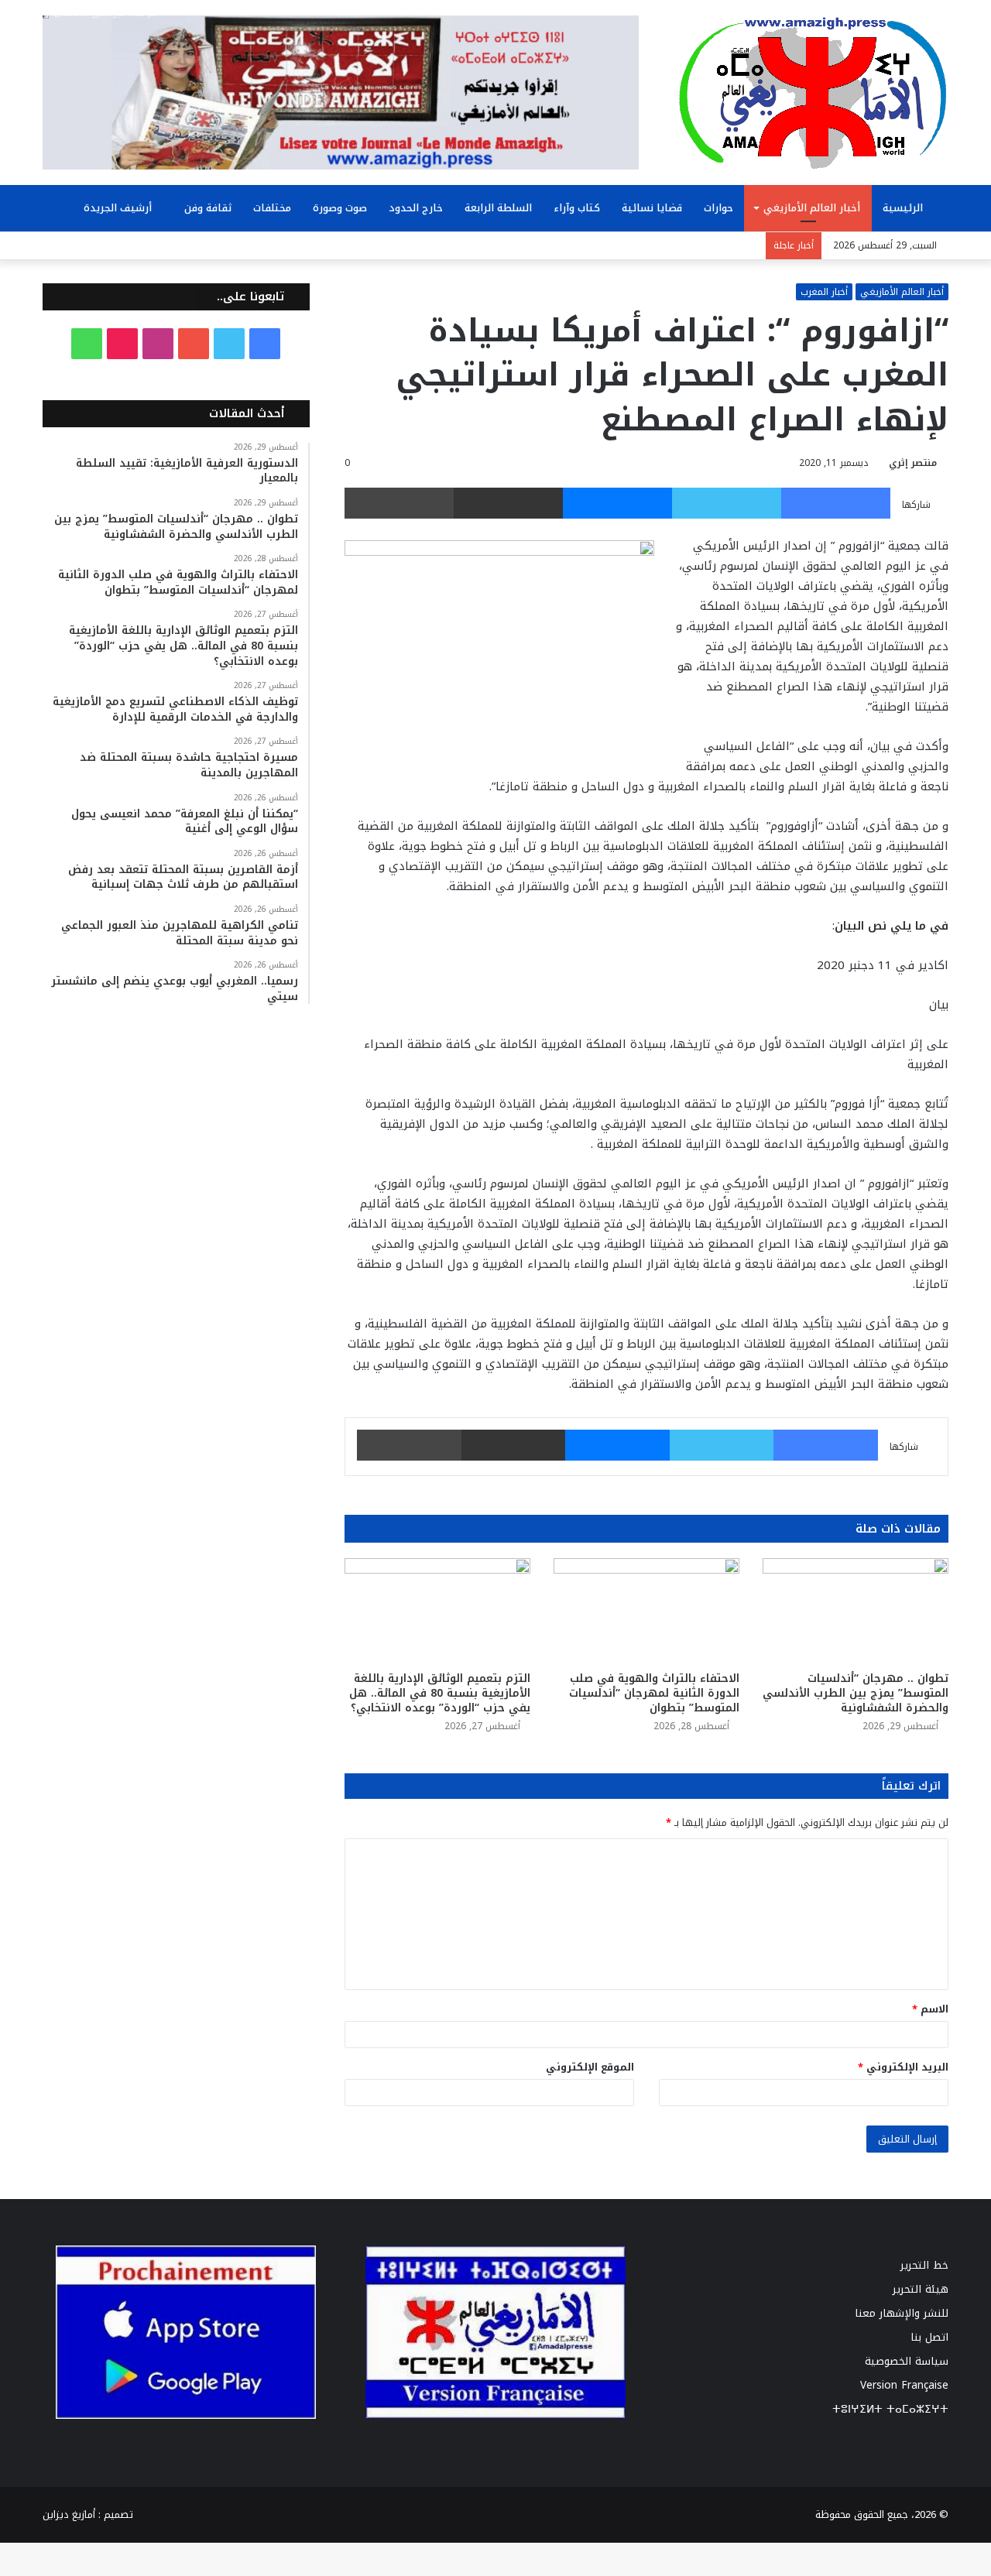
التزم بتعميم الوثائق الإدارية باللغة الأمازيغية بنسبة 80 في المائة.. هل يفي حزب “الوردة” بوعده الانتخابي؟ (440, 1693)
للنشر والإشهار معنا (902, 2313)
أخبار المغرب (824, 292)
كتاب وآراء (577, 208)
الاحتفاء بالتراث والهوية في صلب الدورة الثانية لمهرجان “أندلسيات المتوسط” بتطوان (654, 1693)
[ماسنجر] (617, 503)
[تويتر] (727, 503)
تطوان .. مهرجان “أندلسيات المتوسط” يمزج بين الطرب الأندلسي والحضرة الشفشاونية (856, 1693)
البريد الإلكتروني (903, 2067)
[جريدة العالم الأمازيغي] (813, 92)
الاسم (930, 2009)
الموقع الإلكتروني (590, 2067)
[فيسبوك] (836, 503)
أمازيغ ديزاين (69, 2514)
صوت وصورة (340, 208)
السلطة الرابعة (498, 208)
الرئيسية (904, 208)
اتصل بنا (929, 2337)
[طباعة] (399, 503)
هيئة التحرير (921, 2289)
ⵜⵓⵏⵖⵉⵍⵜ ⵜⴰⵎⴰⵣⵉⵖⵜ (890, 2409)
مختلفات (272, 208)
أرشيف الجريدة (119, 208)
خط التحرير (924, 2265)
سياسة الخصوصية (907, 2361)
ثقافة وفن (208, 208)
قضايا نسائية (652, 208)
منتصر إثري (913, 463)
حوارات (718, 208)
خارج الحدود (416, 208)
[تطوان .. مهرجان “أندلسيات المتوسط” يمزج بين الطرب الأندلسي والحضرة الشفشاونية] (856, 1610)
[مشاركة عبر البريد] (508, 503)
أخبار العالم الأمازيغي (812, 208)
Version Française (904, 2385)
